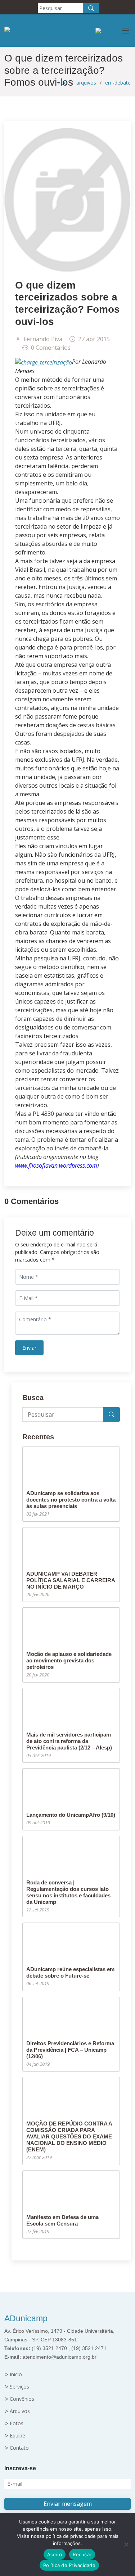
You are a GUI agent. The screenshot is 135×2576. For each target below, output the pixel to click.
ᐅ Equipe (15, 2436)
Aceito (55, 2554)
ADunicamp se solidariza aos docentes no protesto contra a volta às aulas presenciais (71, 1500)
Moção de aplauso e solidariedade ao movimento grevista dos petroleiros (69, 1660)
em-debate (118, 83)
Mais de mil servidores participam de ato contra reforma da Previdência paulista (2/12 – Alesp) (69, 1741)
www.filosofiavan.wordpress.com (56, 1165)
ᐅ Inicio (13, 2374)
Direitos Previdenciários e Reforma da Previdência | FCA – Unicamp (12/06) (70, 2050)
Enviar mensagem (68, 2504)
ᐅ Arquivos (17, 2411)
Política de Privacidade (69, 2565)
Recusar (82, 2554)
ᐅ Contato (17, 2448)
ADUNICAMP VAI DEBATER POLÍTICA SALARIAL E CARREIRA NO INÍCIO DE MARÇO (71, 1580)
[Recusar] (126, 2544)
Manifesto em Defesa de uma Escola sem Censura (62, 2220)
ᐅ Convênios (19, 2399)
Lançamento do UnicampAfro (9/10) (71, 1815)
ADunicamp (26, 2318)
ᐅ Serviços (17, 2387)
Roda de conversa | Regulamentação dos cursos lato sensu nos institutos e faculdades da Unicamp (68, 1892)
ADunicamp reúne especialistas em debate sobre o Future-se (70, 1972)
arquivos (86, 83)
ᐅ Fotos (14, 2423)
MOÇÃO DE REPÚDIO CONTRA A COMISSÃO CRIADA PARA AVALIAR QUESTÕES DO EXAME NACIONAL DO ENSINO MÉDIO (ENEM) (69, 2136)
